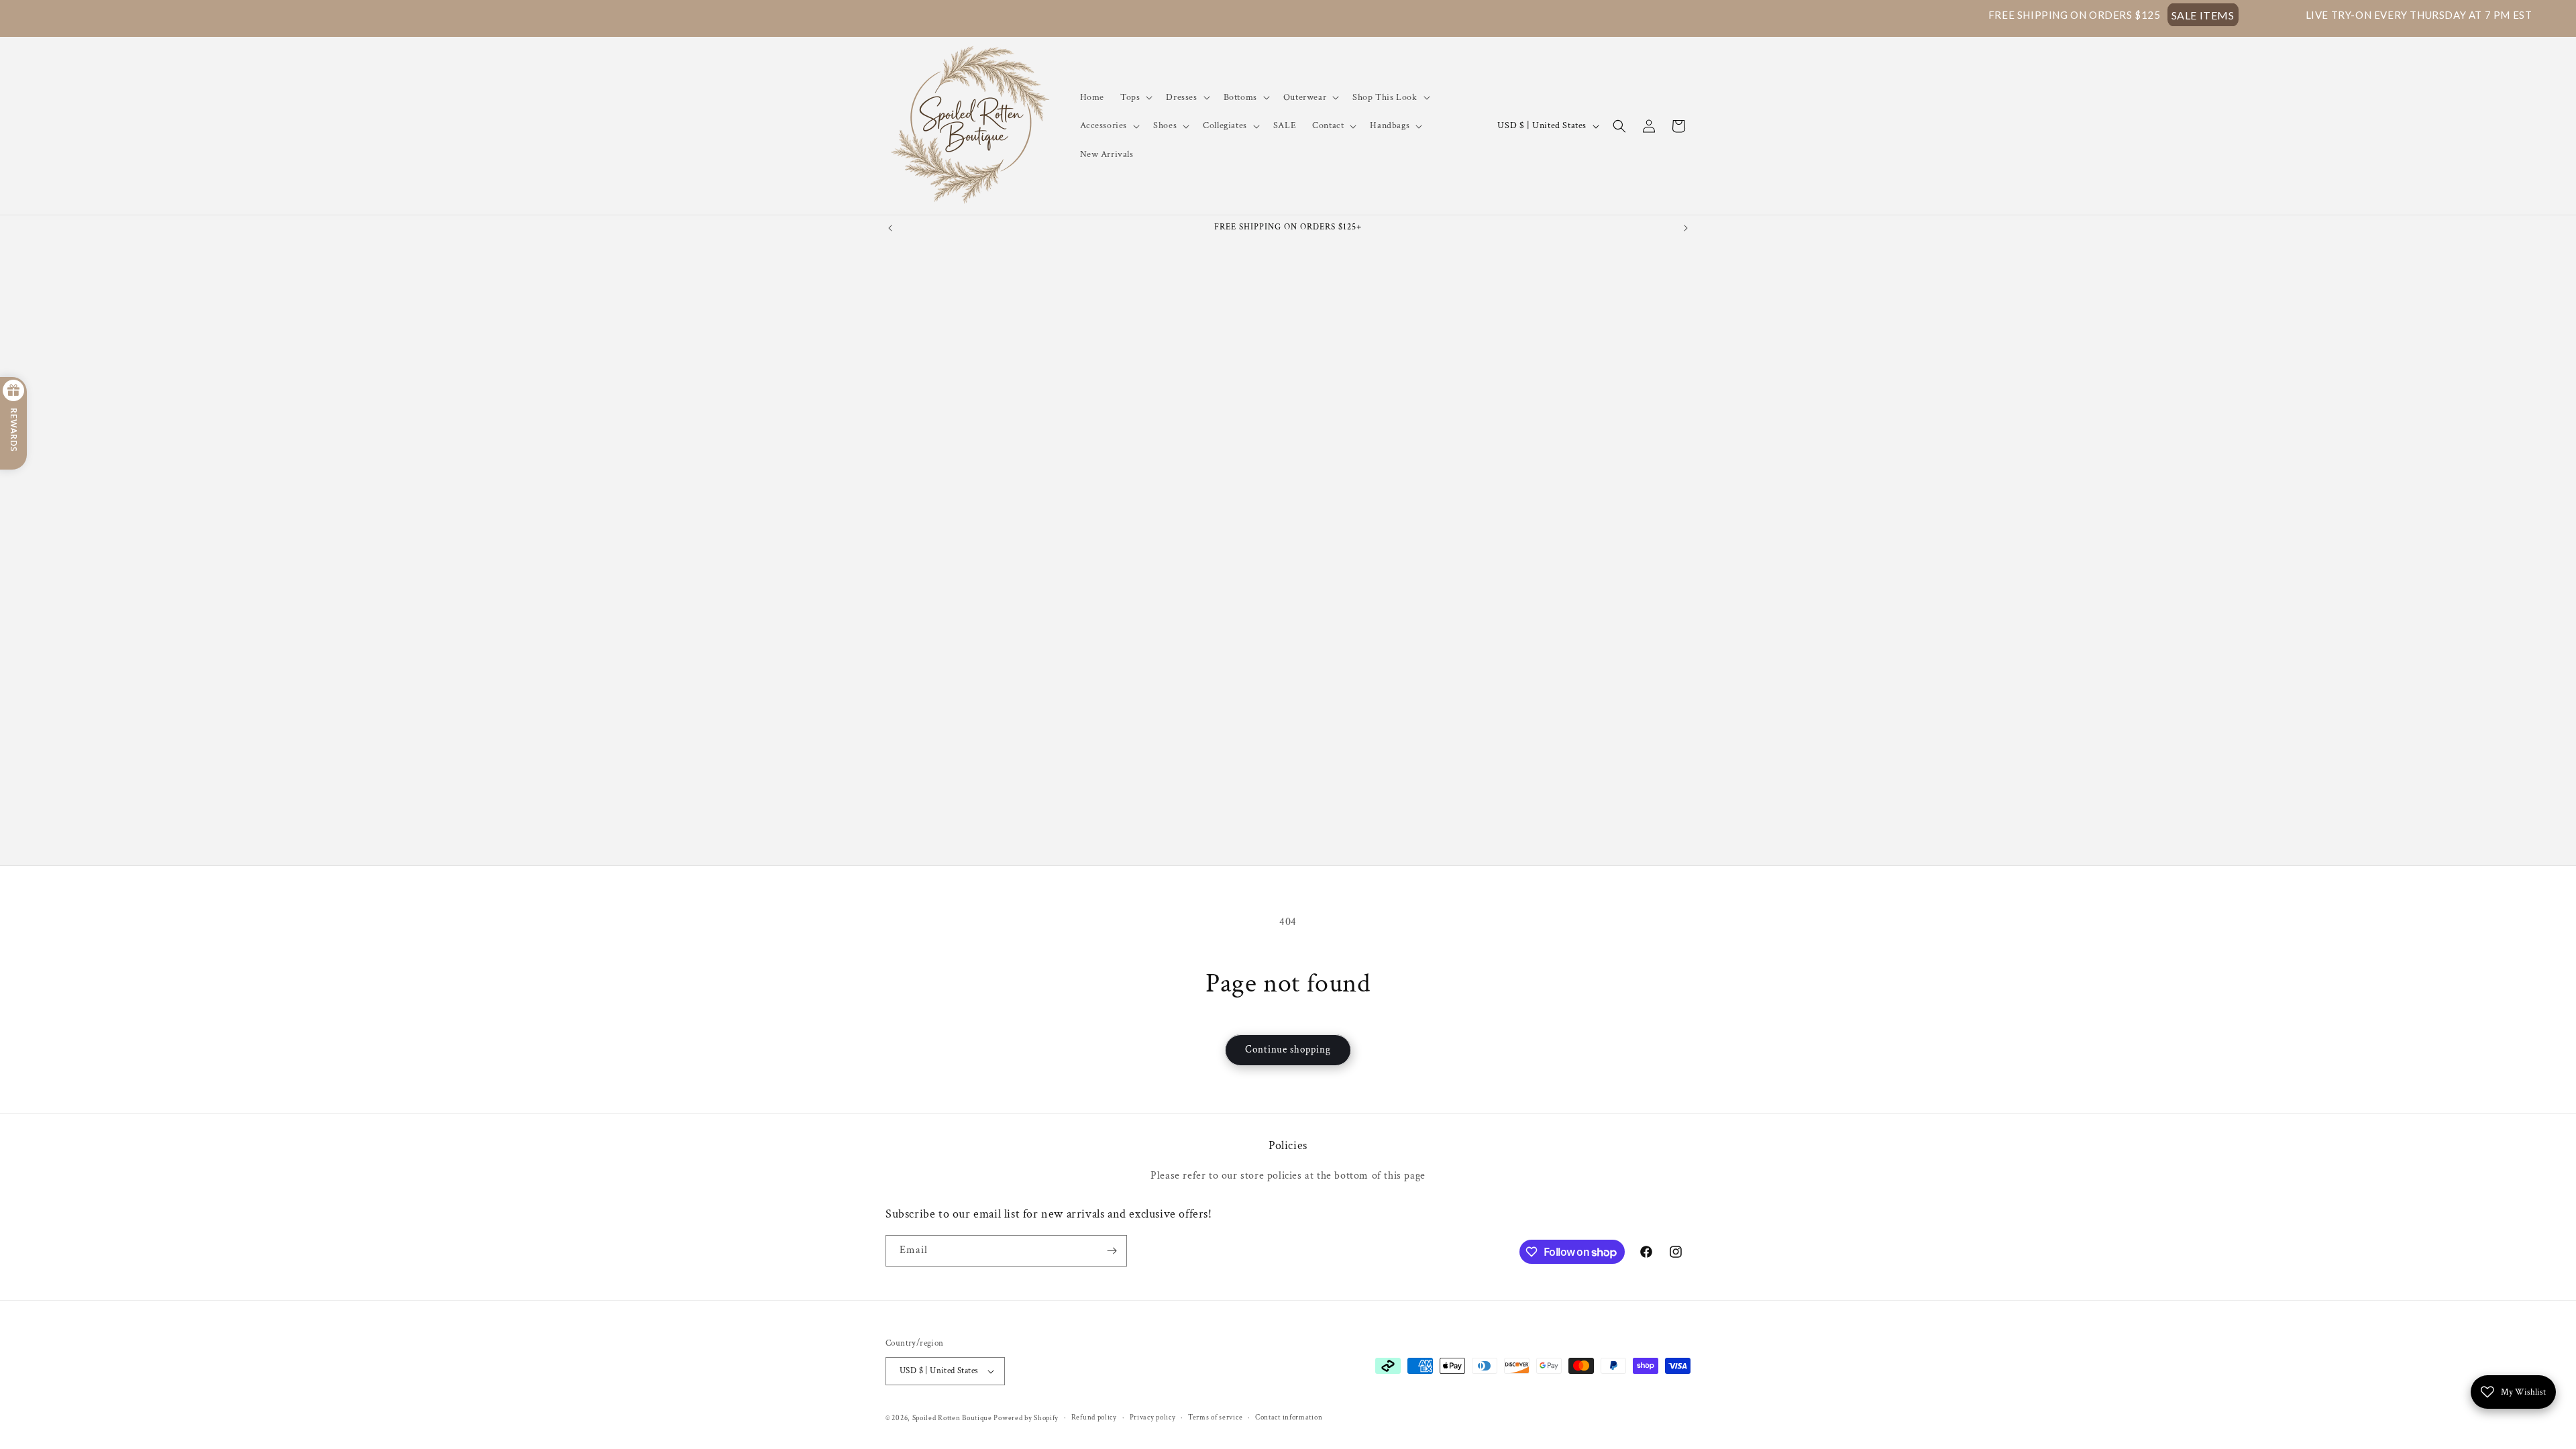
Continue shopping (1288, 1050)
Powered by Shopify (1026, 1418)
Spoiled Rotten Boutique (953, 1418)
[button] (1135, 97)
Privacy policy (1153, 1417)
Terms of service (1215, 1417)
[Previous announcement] (890, 228)
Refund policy (1094, 1417)
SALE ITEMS (2077, 15)
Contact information (1289, 1417)
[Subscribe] (1112, 1251)
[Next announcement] (1686, 228)
